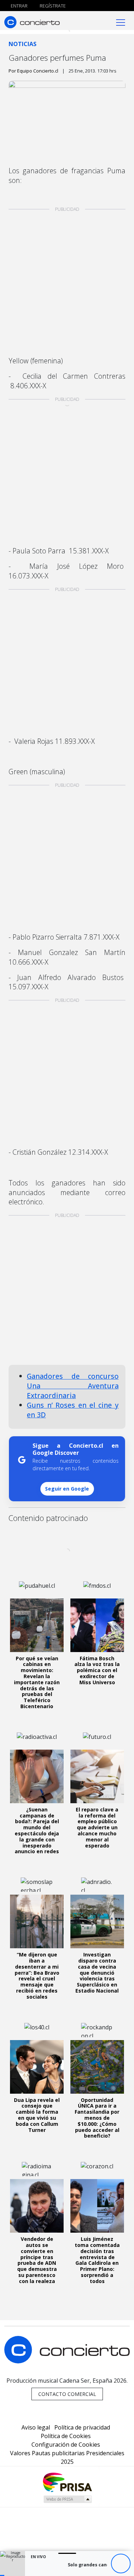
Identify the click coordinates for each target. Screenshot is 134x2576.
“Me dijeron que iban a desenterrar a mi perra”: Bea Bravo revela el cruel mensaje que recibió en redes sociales (37, 1976)
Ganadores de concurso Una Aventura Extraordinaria (73, 1386)
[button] (2, 2575)
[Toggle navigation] (121, 22)
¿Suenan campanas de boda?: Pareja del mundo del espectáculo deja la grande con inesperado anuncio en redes (37, 1831)
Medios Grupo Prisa (67, 2499)
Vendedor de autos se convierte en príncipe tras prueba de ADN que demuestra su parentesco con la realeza (37, 2260)
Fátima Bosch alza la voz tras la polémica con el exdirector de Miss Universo (97, 1670)
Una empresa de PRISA (67, 2482)
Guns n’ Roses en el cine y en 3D (73, 1410)
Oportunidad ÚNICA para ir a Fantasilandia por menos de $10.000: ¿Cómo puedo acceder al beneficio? (97, 2118)
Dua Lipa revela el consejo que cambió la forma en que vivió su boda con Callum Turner (37, 2115)
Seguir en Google (67, 1489)
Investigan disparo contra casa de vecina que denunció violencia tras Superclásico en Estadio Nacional (97, 1973)
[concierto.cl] (32, 22)
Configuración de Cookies (66, 2445)
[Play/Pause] (121, 2564)
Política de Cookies (66, 2436)
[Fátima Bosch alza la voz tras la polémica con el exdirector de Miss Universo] (97, 1625)
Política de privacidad (82, 2427)
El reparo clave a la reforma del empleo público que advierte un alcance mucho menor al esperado (97, 1827)
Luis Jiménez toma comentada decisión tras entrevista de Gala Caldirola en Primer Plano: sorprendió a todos (97, 2260)
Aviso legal (36, 2427)
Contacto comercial (67, 2394)
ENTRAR (19, 6)
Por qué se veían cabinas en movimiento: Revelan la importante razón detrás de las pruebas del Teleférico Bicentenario (37, 1682)
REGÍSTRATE (52, 6)
